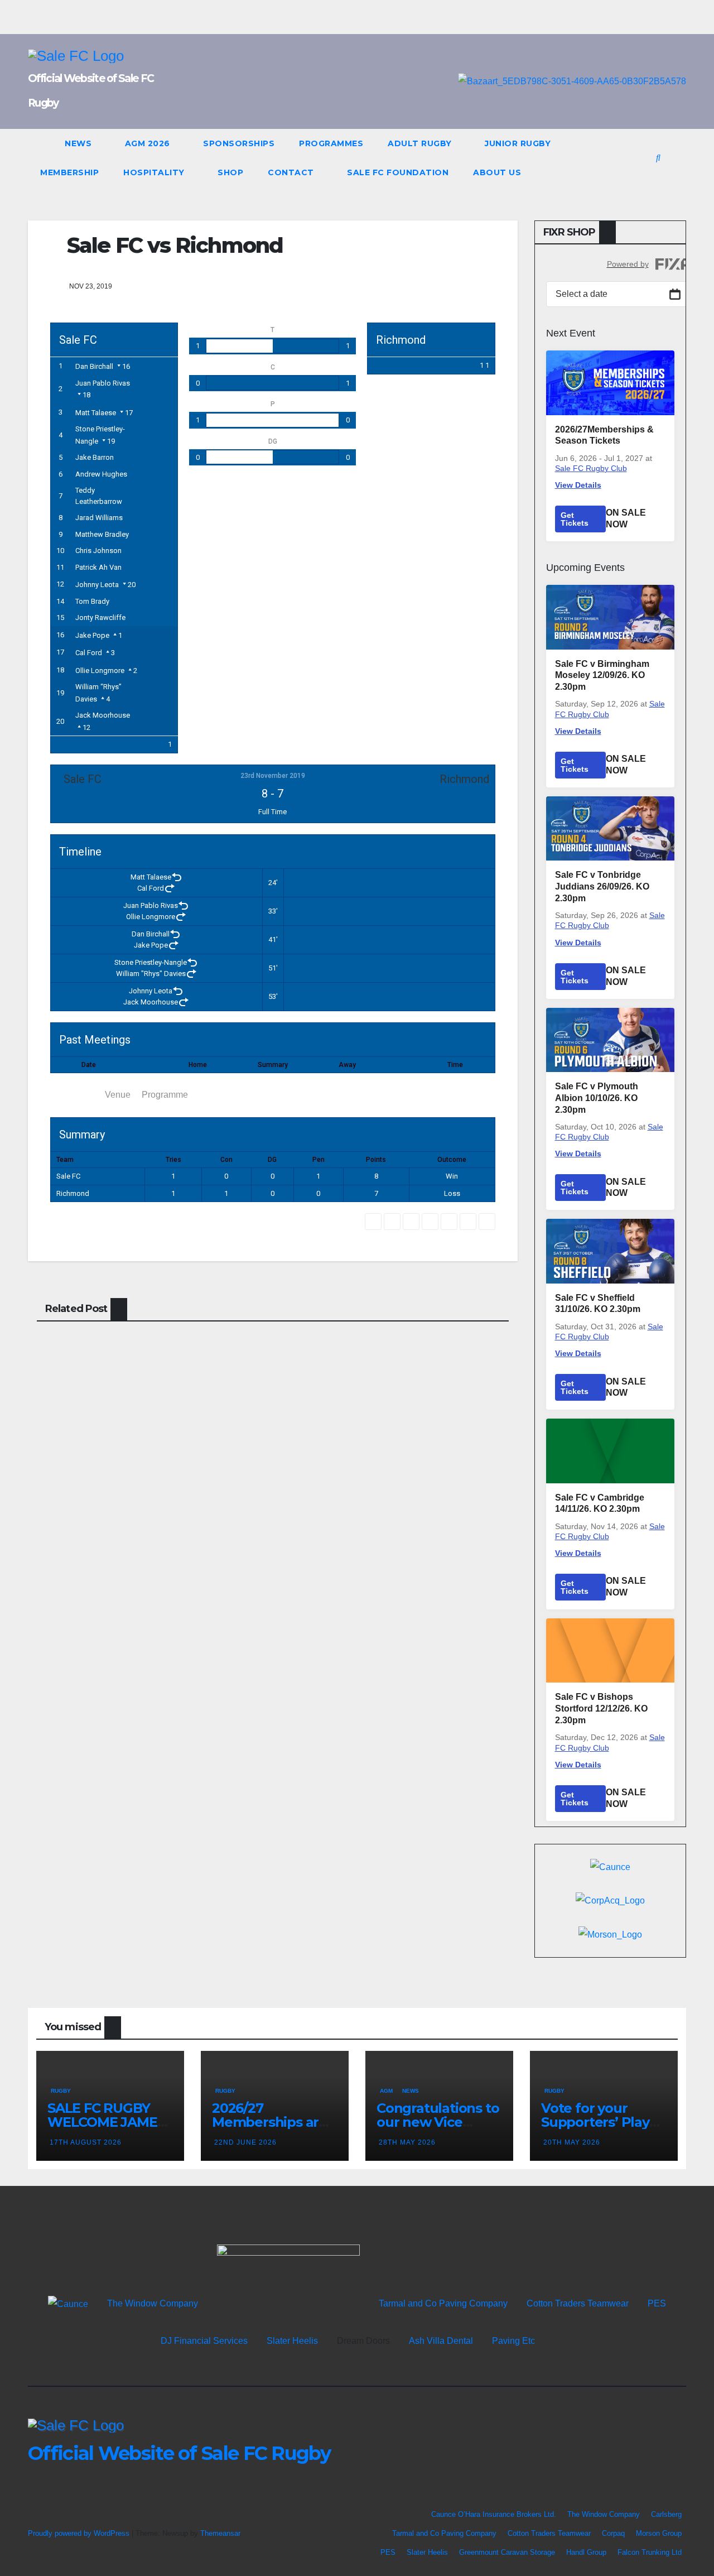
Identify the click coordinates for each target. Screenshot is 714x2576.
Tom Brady (92, 601)
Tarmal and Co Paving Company (443, 2303)
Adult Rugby (421, 143)
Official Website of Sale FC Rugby (179, 2453)
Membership (69, 172)
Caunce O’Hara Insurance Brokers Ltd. (494, 2514)
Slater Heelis (292, 2341)
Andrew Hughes (101, 474)
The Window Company (153, 2303)
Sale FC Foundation (398, 172)
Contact (292, 172)
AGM (386, 2091)
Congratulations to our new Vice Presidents (438, 2122)
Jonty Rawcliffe (100, 617)
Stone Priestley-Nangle (151, 962)
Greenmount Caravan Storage (507, 2552)
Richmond (73, 1193)
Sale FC (68, 1176)
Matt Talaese (96, 413)
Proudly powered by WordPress (80, 2533)
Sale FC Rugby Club (591, 468)
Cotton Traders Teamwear (578, 2303)
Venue (118, 1095)
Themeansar (220, 2533)
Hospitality (155, 172)
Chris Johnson (98, 551)
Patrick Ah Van (98, 567)
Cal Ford (89, 653)
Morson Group (659, 2533)
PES (657, 2303)
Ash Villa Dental (441, 2341)
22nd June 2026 (245, 2142)
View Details (578, 485)
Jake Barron (95, 457)
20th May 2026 (572, 2142)
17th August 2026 (86, 2142)
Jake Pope (92, 635)
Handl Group (586, 2552)
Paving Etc (513, 2341)
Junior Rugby (519, 143)
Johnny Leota (97, 585)
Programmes (331, 143)
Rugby (61, 2091)
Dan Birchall (94, 366)
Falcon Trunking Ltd (650, 2552)
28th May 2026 (407, 2142)
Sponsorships (239, 143)
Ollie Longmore (100, 671)
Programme (165, 1095)
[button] (658, 158)
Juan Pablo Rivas (103, 383)
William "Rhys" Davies (151, 974)
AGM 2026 (149, 143)
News (79, 143)
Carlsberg (666, 2514)
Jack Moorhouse (103, 715)
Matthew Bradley (102, 534)
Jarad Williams (99, 518)
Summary (75, 1095)
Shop (230, 172)
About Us (497, 172)
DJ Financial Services (204, 2341)
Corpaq (613, 2533)
